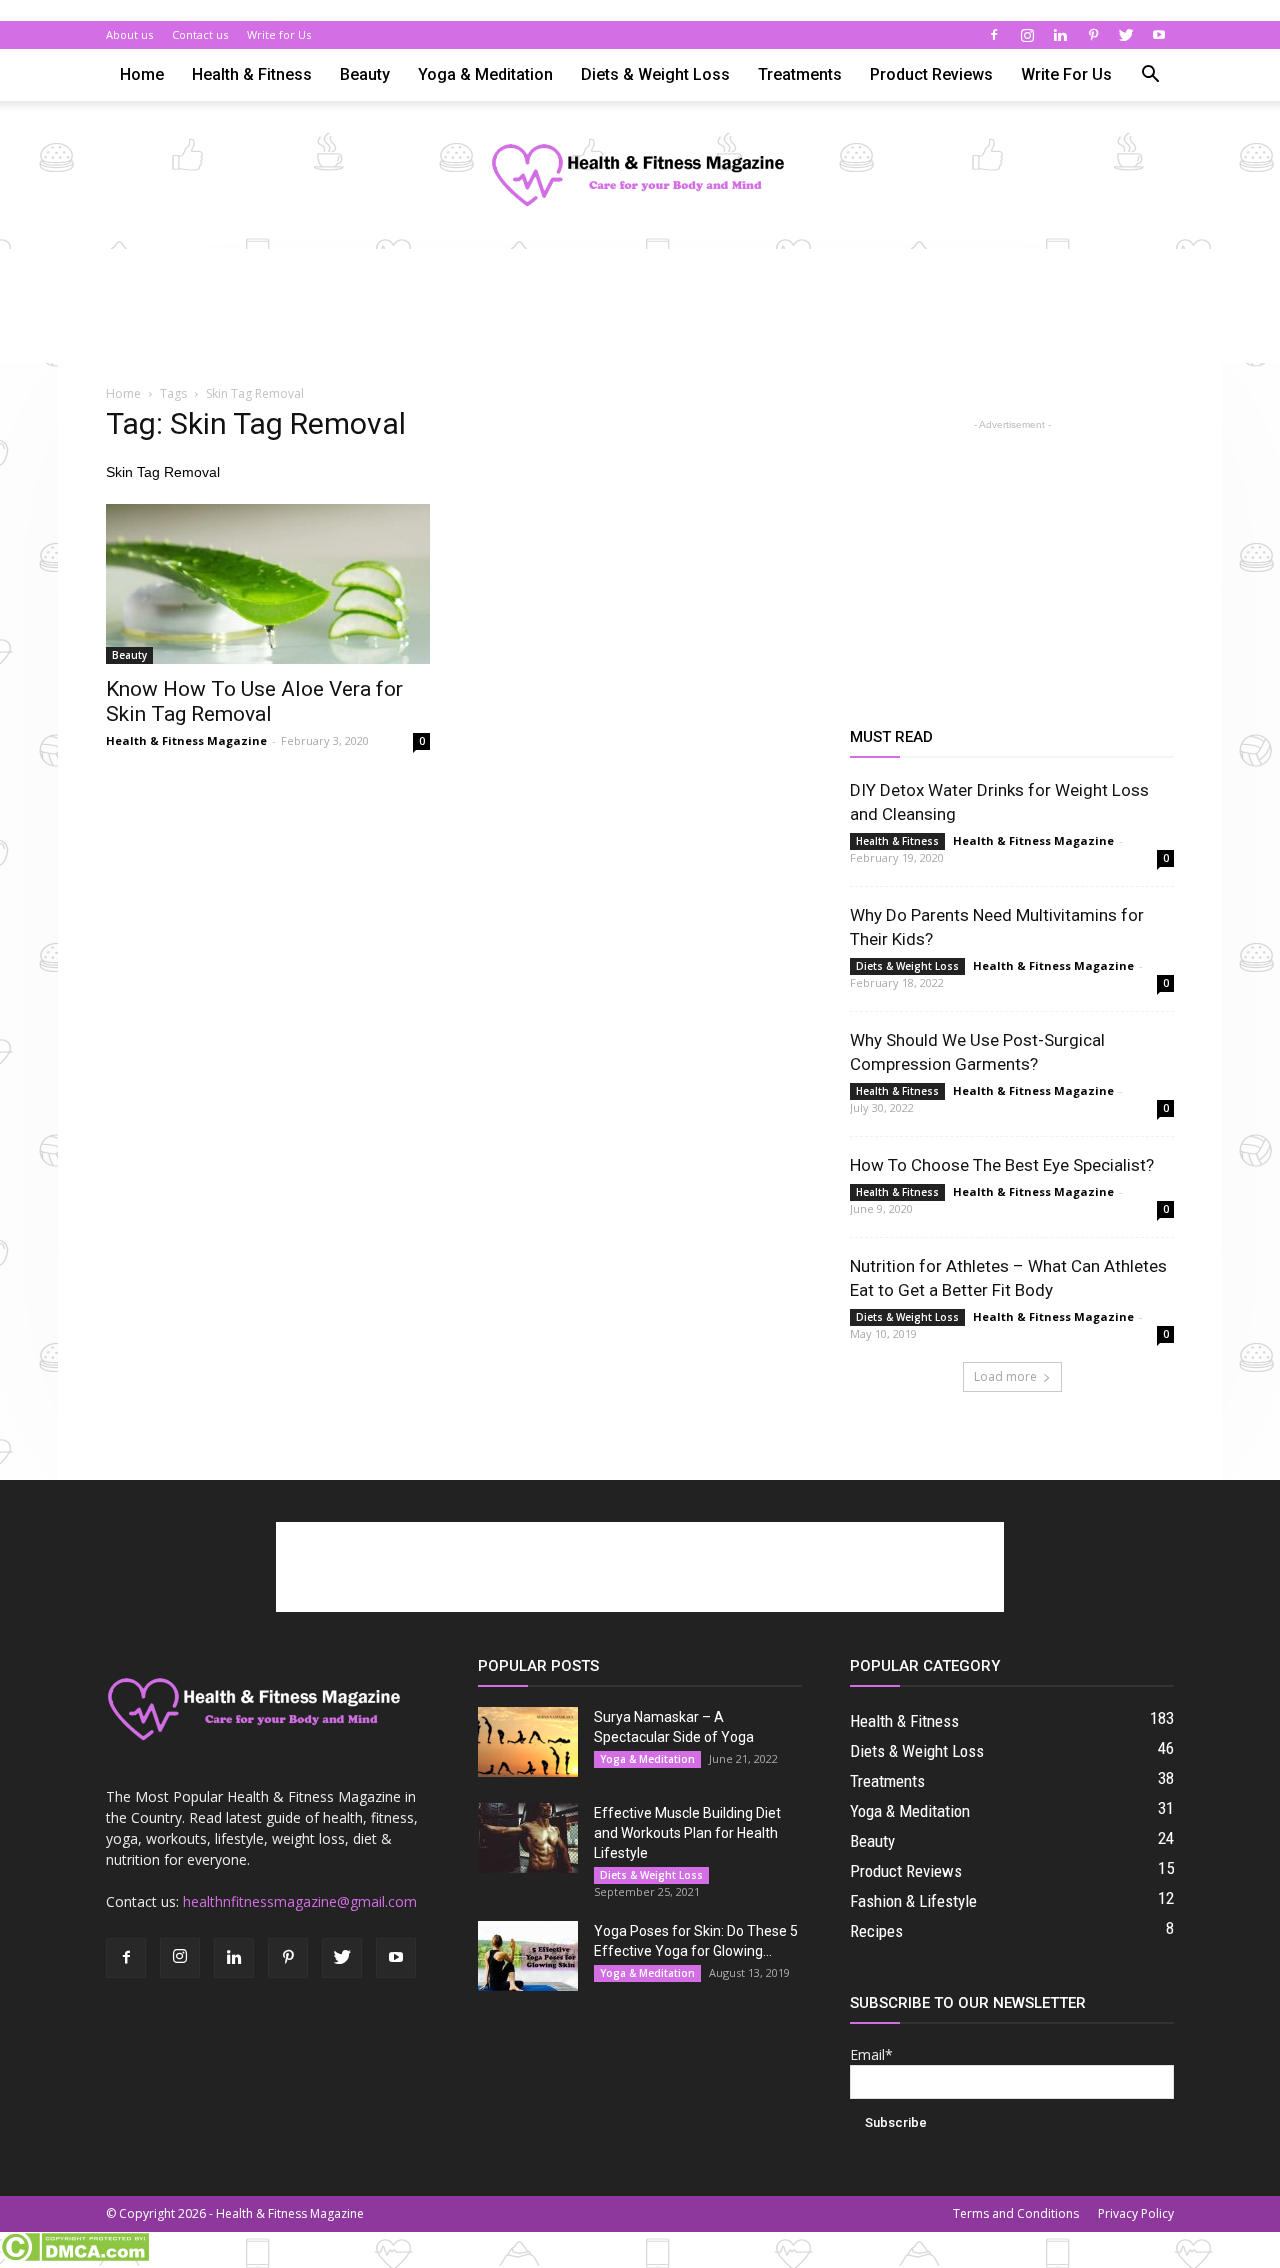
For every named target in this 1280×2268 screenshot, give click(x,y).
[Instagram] (1027, 35)
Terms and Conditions (1016, 2213)
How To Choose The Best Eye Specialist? (1002, 1165)
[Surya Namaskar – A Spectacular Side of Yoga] (528, 1742)
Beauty (365, 74)
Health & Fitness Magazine (186, 740)
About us (129, 34)
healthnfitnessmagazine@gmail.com (300, 1901)
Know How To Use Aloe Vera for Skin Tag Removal (254, 701)
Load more (1005, 1376)
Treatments (800, 74)
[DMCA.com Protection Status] (74, 2257)
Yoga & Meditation (485, 74)
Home (142, 74)
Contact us (200, 34)
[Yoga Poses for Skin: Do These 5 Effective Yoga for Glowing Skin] (528, 1956)
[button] (1150, 76)
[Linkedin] (1060, 35)
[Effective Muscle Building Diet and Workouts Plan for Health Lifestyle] (528, 1838)
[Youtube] (1159, 35)
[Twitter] (1126, 35)
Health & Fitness (252, 74)
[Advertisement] (640, 318)
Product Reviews (931, 74)
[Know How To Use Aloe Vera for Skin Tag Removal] (268, 584)
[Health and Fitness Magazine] (640, 176)
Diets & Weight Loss (655, 74)
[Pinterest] (1093, 35)
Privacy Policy (1136, 2213)
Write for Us (279, 34)
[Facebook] (994, 35)
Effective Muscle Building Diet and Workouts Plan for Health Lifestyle (687, 1833)
